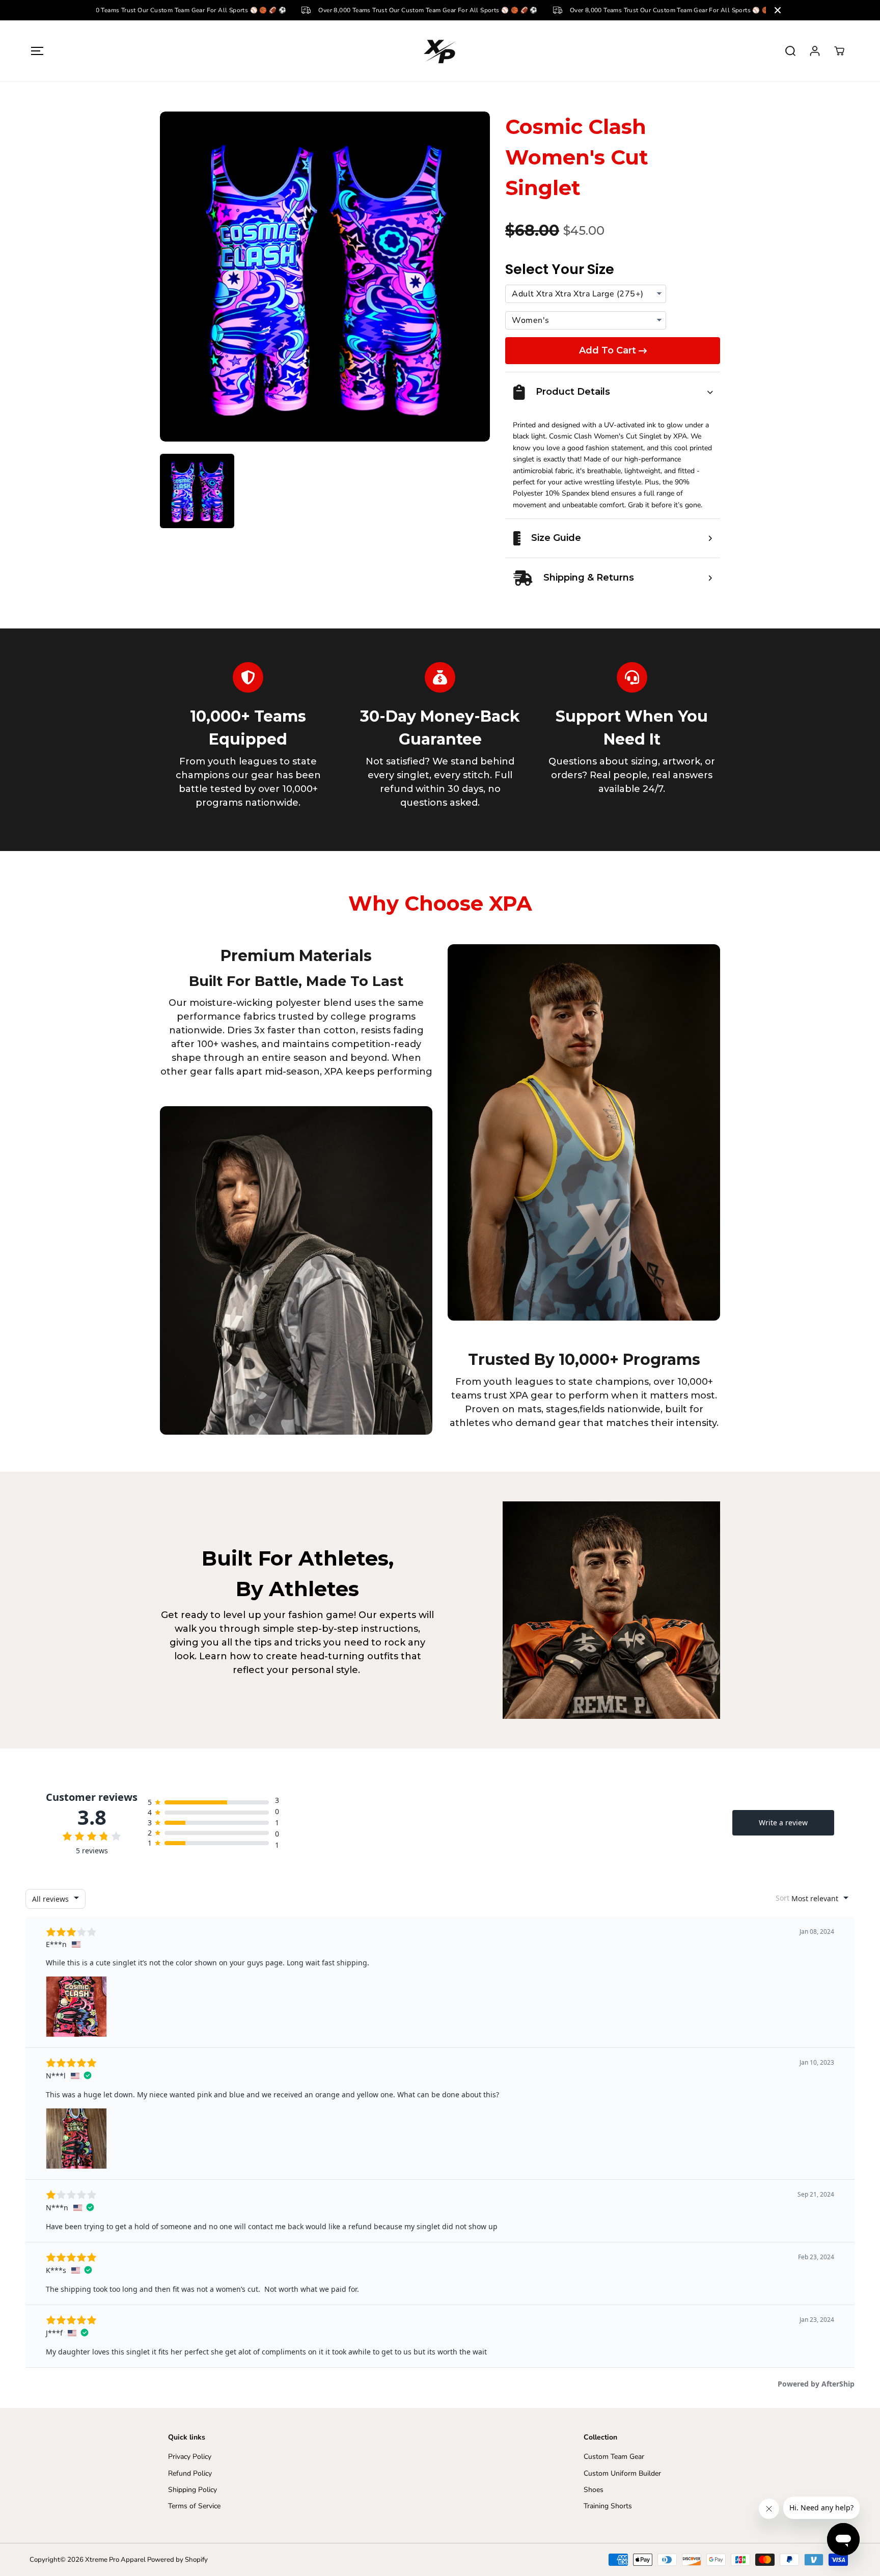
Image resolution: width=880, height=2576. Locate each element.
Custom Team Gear (614, 2457)
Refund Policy (190, 2473)
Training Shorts (608, 2506)
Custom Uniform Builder (622, 2473)
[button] (37, 51)
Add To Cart (608, 350)
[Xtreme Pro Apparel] (440, 51)
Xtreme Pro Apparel (115, 2560)
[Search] (790, 51)
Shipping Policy (193, 2490)
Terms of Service (194, 2506)
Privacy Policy (190, 2457)
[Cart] (839, 51)
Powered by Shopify (177, 2560)
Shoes (594, 2490)
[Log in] (815, 51)
